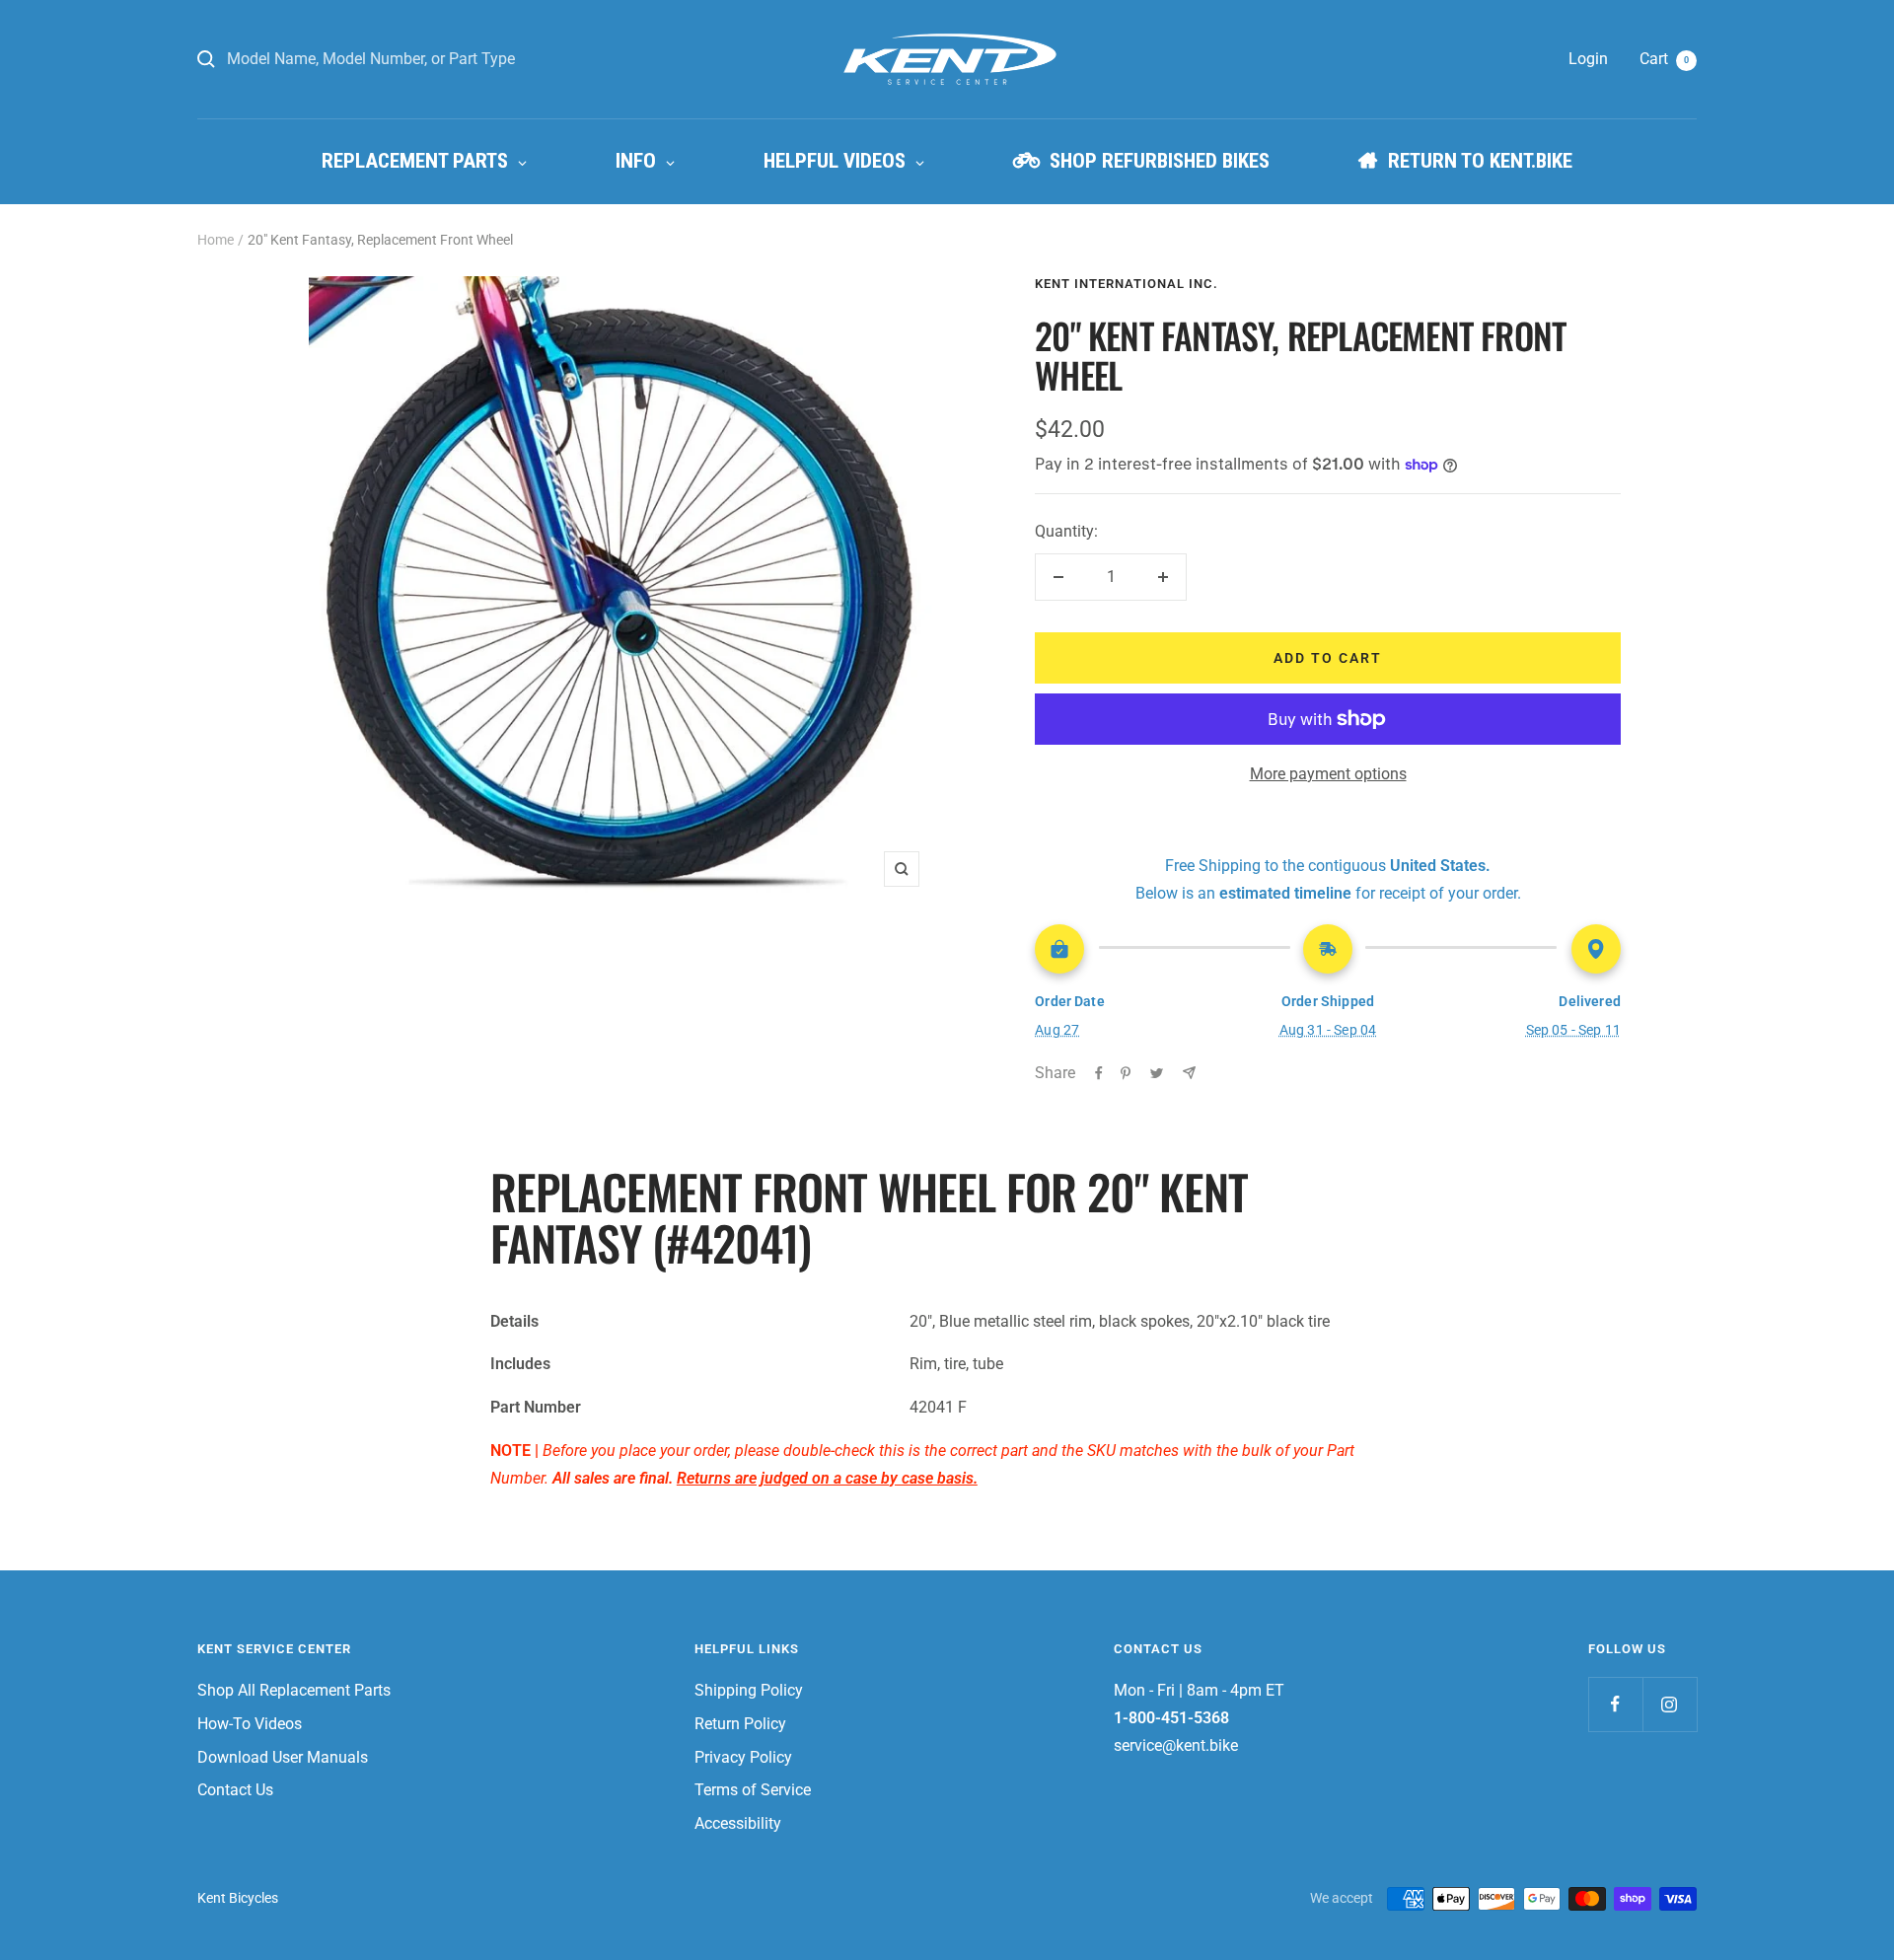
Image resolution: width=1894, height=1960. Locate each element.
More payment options (1328, 774)
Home (216, 240)
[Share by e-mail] (1189, 1073)
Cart (1664, 59)
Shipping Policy (749, 1690)
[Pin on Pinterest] (1126, 1073)
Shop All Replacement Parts (294, 1690)
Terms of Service (753, 1790)
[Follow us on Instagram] (1670, 1704)
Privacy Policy (743, 1757)
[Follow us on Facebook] (1615, 1704)
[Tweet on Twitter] (1157, 1073)
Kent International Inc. (1127, 284)
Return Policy (740, 1724)
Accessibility (738, 1823)
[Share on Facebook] (1099, 1073)
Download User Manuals (283, 1757)
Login (1588, 59)
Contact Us (235, 1790)
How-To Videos (250, 1724)
